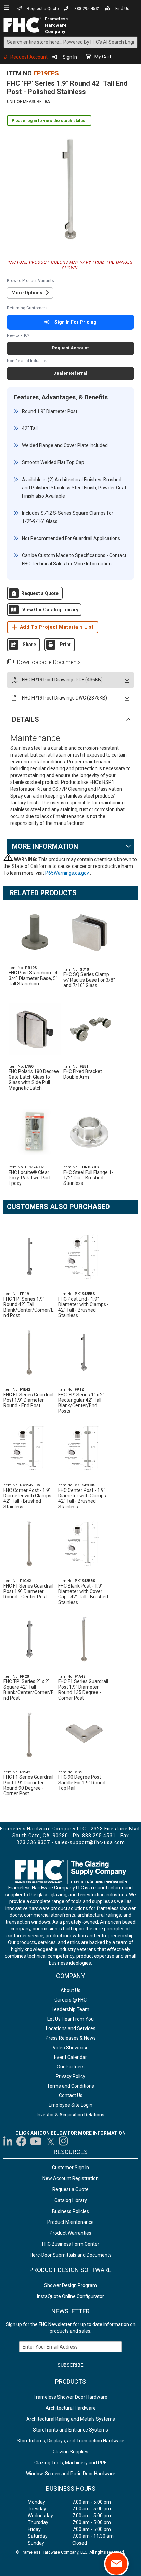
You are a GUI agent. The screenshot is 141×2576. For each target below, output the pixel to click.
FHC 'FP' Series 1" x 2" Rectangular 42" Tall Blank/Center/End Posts (81, 1403)
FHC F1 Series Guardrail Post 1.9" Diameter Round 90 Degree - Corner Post (28, 1785)
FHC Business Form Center (71, 2244)
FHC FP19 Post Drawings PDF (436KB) (62, 680)
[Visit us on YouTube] (36, 2141)
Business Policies (70, 2211)
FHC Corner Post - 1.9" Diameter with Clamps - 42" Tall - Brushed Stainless (29, 1498)
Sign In (70, 57)
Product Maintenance (70, 2222)
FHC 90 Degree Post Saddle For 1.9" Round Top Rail (82, 1783)
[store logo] (24, 25)
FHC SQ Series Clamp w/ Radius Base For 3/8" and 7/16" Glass (89, 980)
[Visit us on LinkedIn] (8, 2141)
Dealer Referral (70, 373)
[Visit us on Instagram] (64, 2141)
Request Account (29, 57)
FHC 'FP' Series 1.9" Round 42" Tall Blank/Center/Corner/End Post (29, 1307)
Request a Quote (43, 9)
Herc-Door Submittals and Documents (71, 2255)
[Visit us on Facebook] (21, 2141)
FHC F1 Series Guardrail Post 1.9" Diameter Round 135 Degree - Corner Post (83, 1690)
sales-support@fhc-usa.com (90, 1842)
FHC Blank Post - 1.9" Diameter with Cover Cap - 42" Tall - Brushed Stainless (83, 1594)
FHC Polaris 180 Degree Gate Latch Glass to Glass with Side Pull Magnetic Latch (34, 1080)
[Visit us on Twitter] (50, 2141)
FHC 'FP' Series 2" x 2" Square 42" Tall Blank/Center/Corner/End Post (29, 1690)
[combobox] (70, 42)
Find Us (122, 9)
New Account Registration (70, 2178)
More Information (45, 846)
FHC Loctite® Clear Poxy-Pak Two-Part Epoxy (30, 1178)
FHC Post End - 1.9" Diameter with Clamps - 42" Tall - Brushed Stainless (84, 1307)
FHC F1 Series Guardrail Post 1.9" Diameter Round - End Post (28, 1400)
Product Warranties (70, 2233)
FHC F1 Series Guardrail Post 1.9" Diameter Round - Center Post (28, 1591)
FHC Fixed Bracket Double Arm (83, 1074)
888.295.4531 (87, 9)
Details (25, 719)
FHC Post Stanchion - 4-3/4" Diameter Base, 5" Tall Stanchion (34, 978)
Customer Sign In (70, 2168)
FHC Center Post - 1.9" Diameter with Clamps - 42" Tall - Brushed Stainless (84, 1498)
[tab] (70, 719)
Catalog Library (71, 2200)
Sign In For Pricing (75, 322)
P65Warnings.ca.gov (68, 873)
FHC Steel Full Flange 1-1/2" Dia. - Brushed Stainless (88, 1178)
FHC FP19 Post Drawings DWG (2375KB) (65, 698)
